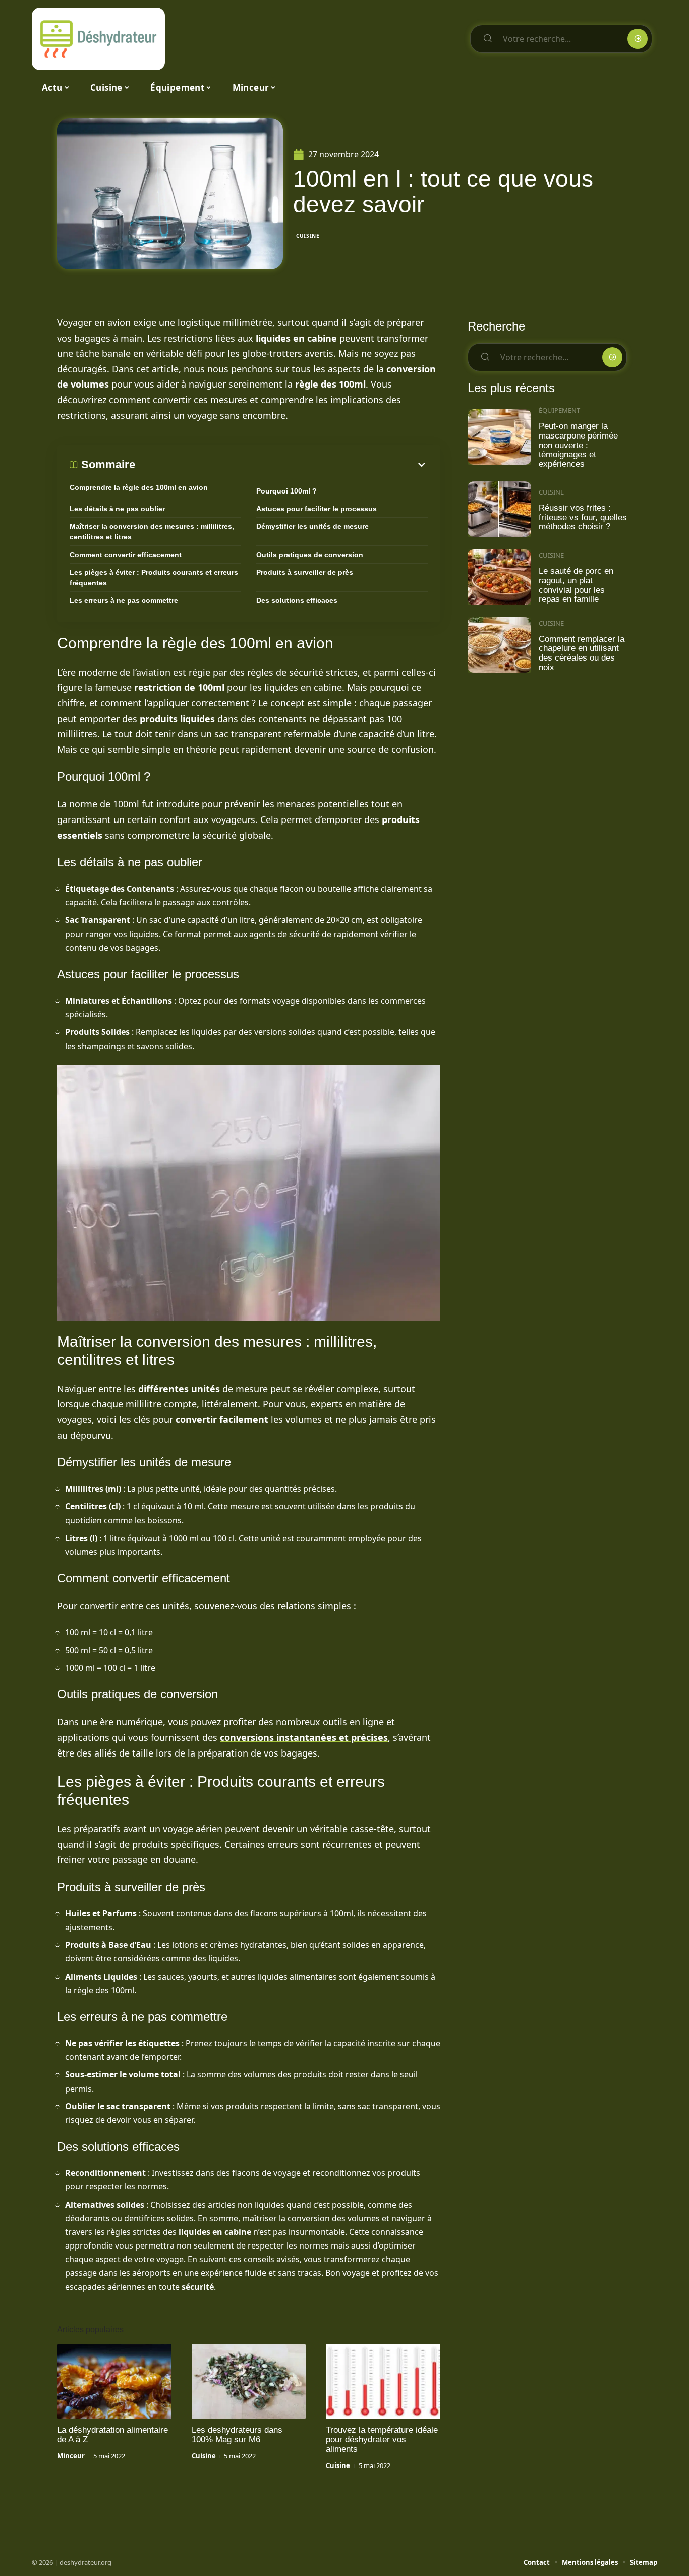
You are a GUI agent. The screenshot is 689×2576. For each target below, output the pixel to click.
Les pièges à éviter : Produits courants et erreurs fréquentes (154, 578)
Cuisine (308, 236)
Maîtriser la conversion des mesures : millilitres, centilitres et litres (152, 532)
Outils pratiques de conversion (310, 555)
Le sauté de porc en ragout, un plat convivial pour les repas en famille (576, 585)
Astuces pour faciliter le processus (317, 509)
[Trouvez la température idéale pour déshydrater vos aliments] (383, 2382)
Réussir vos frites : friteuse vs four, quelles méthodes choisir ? (583, 517)
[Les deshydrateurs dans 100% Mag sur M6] (249, 2382)
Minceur (71, 2456)
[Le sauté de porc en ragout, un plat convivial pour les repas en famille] (499, 577)
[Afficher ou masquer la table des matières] (281, 465)
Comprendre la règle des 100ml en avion (139, 487)
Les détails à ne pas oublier (117, 509)
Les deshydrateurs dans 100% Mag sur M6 (237, 2435)
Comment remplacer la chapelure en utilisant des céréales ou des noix (582, 653)
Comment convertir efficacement (126, 555)
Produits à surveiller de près (305, 572)
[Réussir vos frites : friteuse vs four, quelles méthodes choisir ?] (499, 509)
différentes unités (179, 1389)
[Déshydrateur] (98, 39)
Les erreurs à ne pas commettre (124, 600)
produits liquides (177, 719)
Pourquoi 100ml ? (286, 491)
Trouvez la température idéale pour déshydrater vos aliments (382, 2440)
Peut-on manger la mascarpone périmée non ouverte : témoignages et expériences (578, 445)
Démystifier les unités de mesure (312, 526)
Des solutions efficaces (297, 600)
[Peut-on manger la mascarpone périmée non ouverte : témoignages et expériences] (499, 437)
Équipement (559, 410)
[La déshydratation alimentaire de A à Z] (114, 2382)
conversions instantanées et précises (304, 1737)
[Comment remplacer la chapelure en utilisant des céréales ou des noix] (499, 645)
